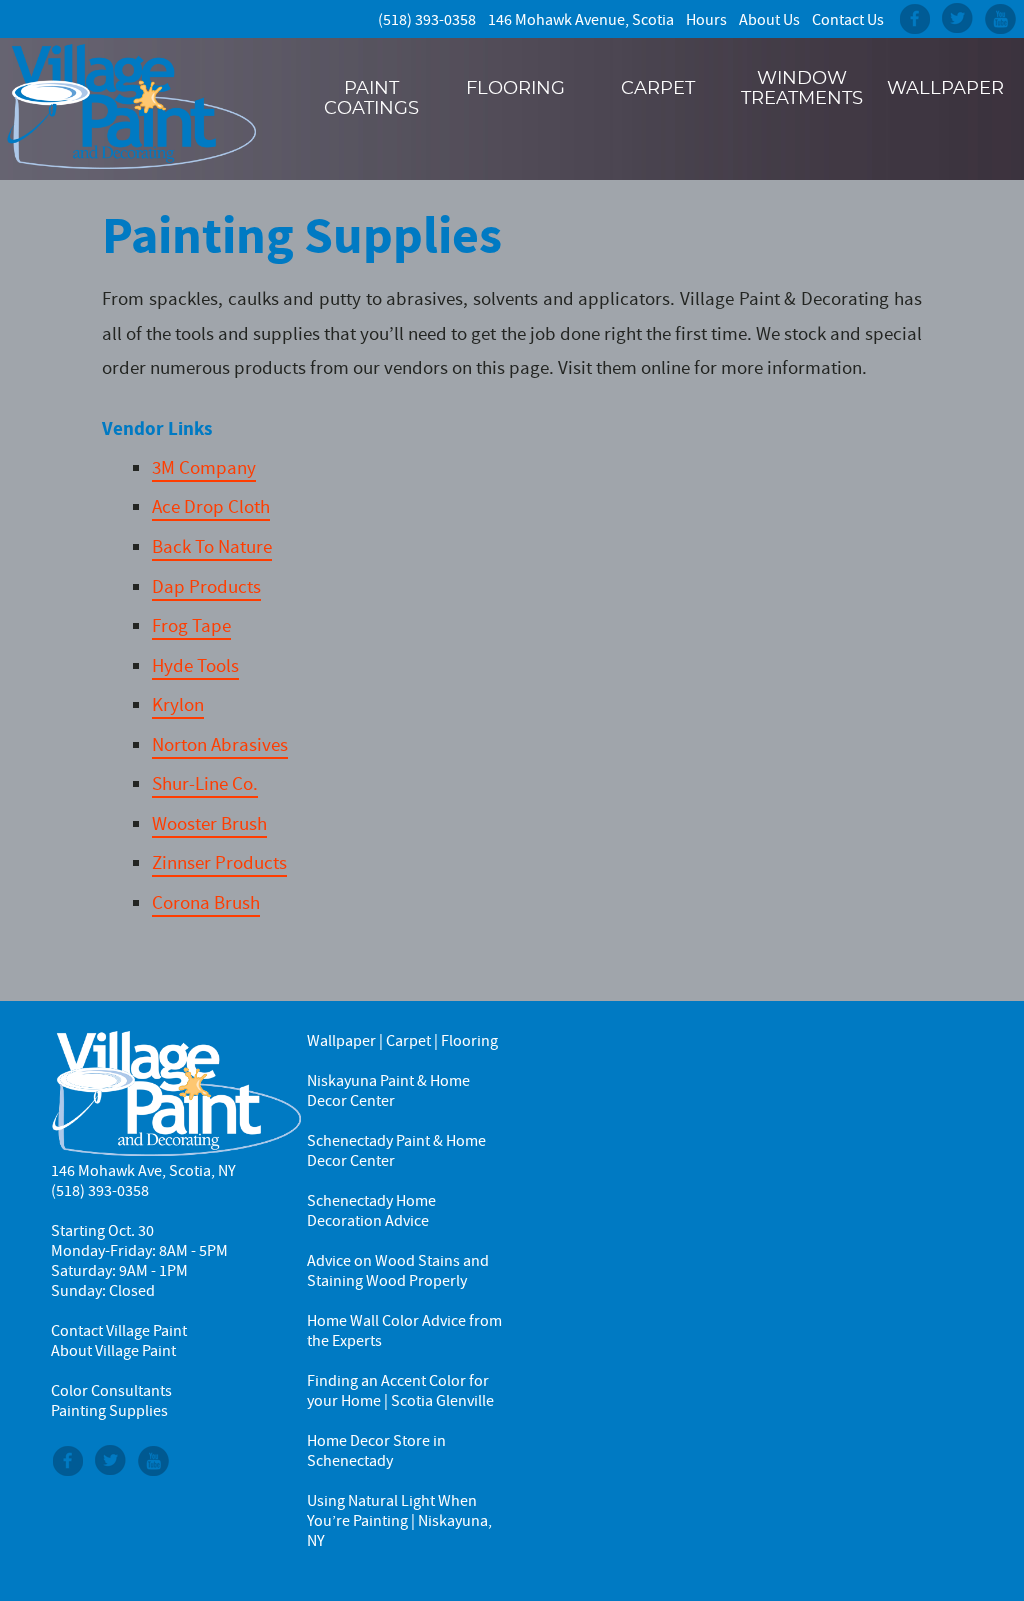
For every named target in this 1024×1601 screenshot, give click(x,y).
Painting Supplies (302, 235)
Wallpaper (945, 89)
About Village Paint (113, 1351)
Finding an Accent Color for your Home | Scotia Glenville (400, 1391)
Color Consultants (111, 1391)
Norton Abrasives (220, 744)
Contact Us (848, 20)
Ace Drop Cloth (211, 506)
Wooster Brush (209, 823)
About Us (769, 20)
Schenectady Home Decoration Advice (371, 1211)
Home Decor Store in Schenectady (376, 1451)
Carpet (658, 89)
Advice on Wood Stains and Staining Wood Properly (398, 1271)
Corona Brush (206, 902)
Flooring (515, 89)
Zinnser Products (219, 862)
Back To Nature (212, 546)
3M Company (204, 467)
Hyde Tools (195, 665)
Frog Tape (191, 625)
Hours (706, 20)
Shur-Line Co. (205, 783)
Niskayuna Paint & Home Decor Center (388, 1091)
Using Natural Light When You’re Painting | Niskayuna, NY (399, 1521)
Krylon (178, 704)
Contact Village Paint (119, 1331)
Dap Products (206, 586)
